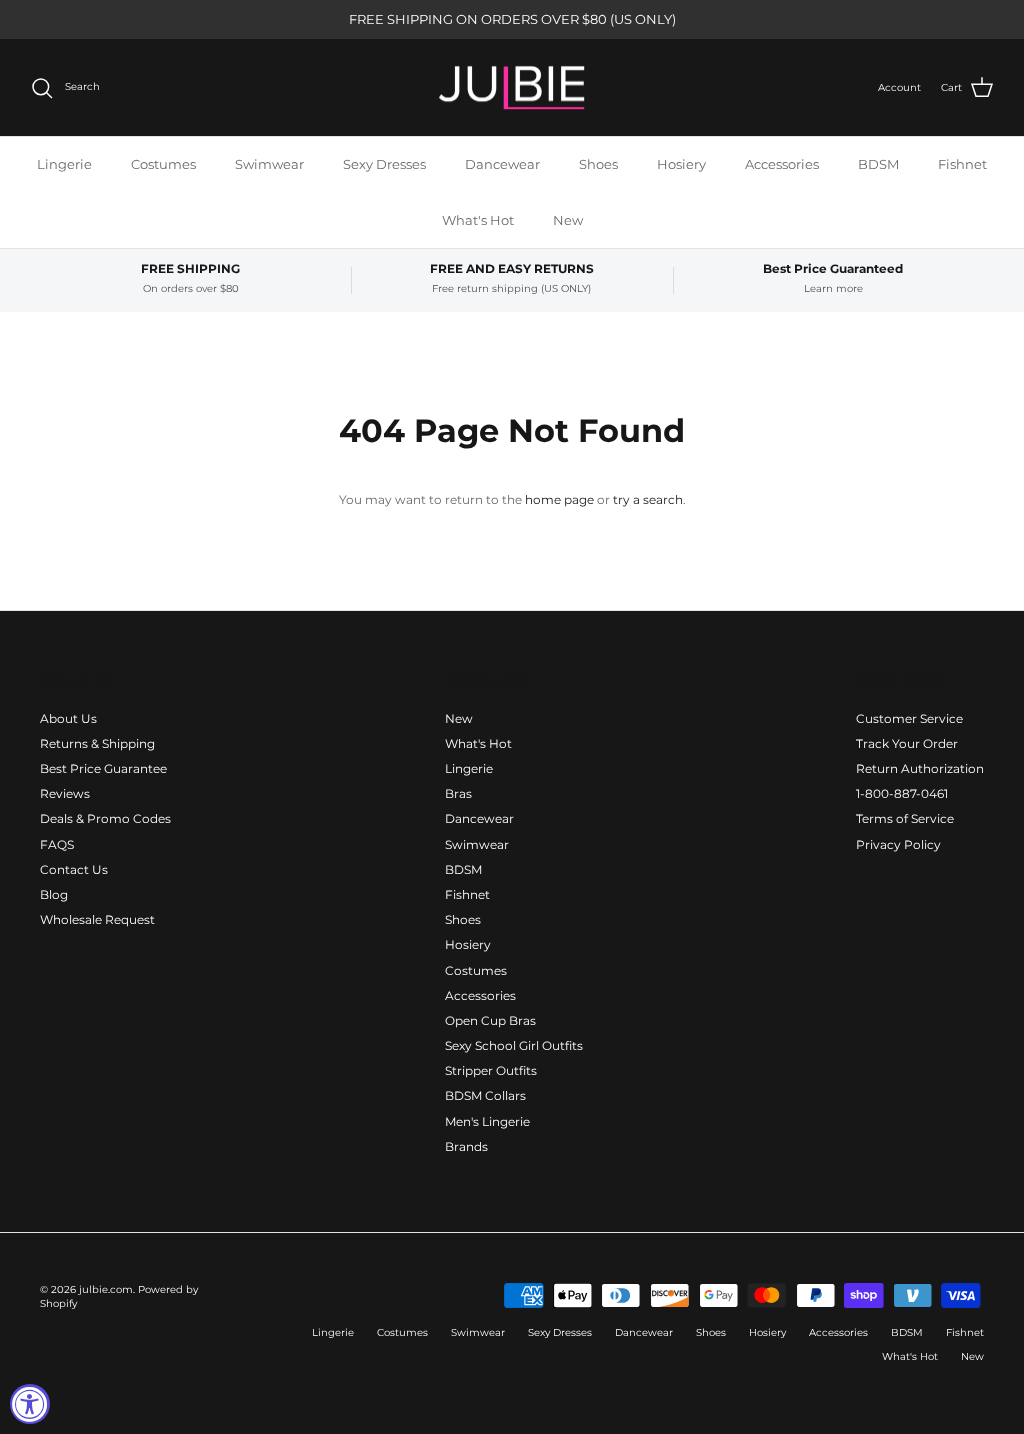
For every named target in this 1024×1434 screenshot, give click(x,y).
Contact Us (74, 869)
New (568, 220)
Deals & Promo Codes (105, 818)
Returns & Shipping (97, 743)
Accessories (782, 164)
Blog (54, 894)
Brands (466, 1146)
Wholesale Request (97, 919)
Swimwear (269, 164)
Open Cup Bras (490, 1020)
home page (559, 499)
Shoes (598, 164)
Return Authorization (920, 768)
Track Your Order (907, 743)
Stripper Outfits (491, 1070)
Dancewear (502, 164)
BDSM (878, 164)
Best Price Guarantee (103, 768)
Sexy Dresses (384, 164)
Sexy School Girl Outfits (514, 1045)
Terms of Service (905, 818)
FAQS (57, 844)
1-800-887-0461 (902, 793)
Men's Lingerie (487, 1121)
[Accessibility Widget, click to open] (30, 1404)
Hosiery (681, 164)
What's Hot (478, 220)
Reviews (65, 793)
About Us (68, 718)
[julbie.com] (512, 88)
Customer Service (909, 718)
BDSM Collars (485, 1095)
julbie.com (106, 1289)
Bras (458, 793)
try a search (648, 499)
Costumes (163, 164)
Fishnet (962, 164)
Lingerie (64, 164)
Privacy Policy (898, 844)
